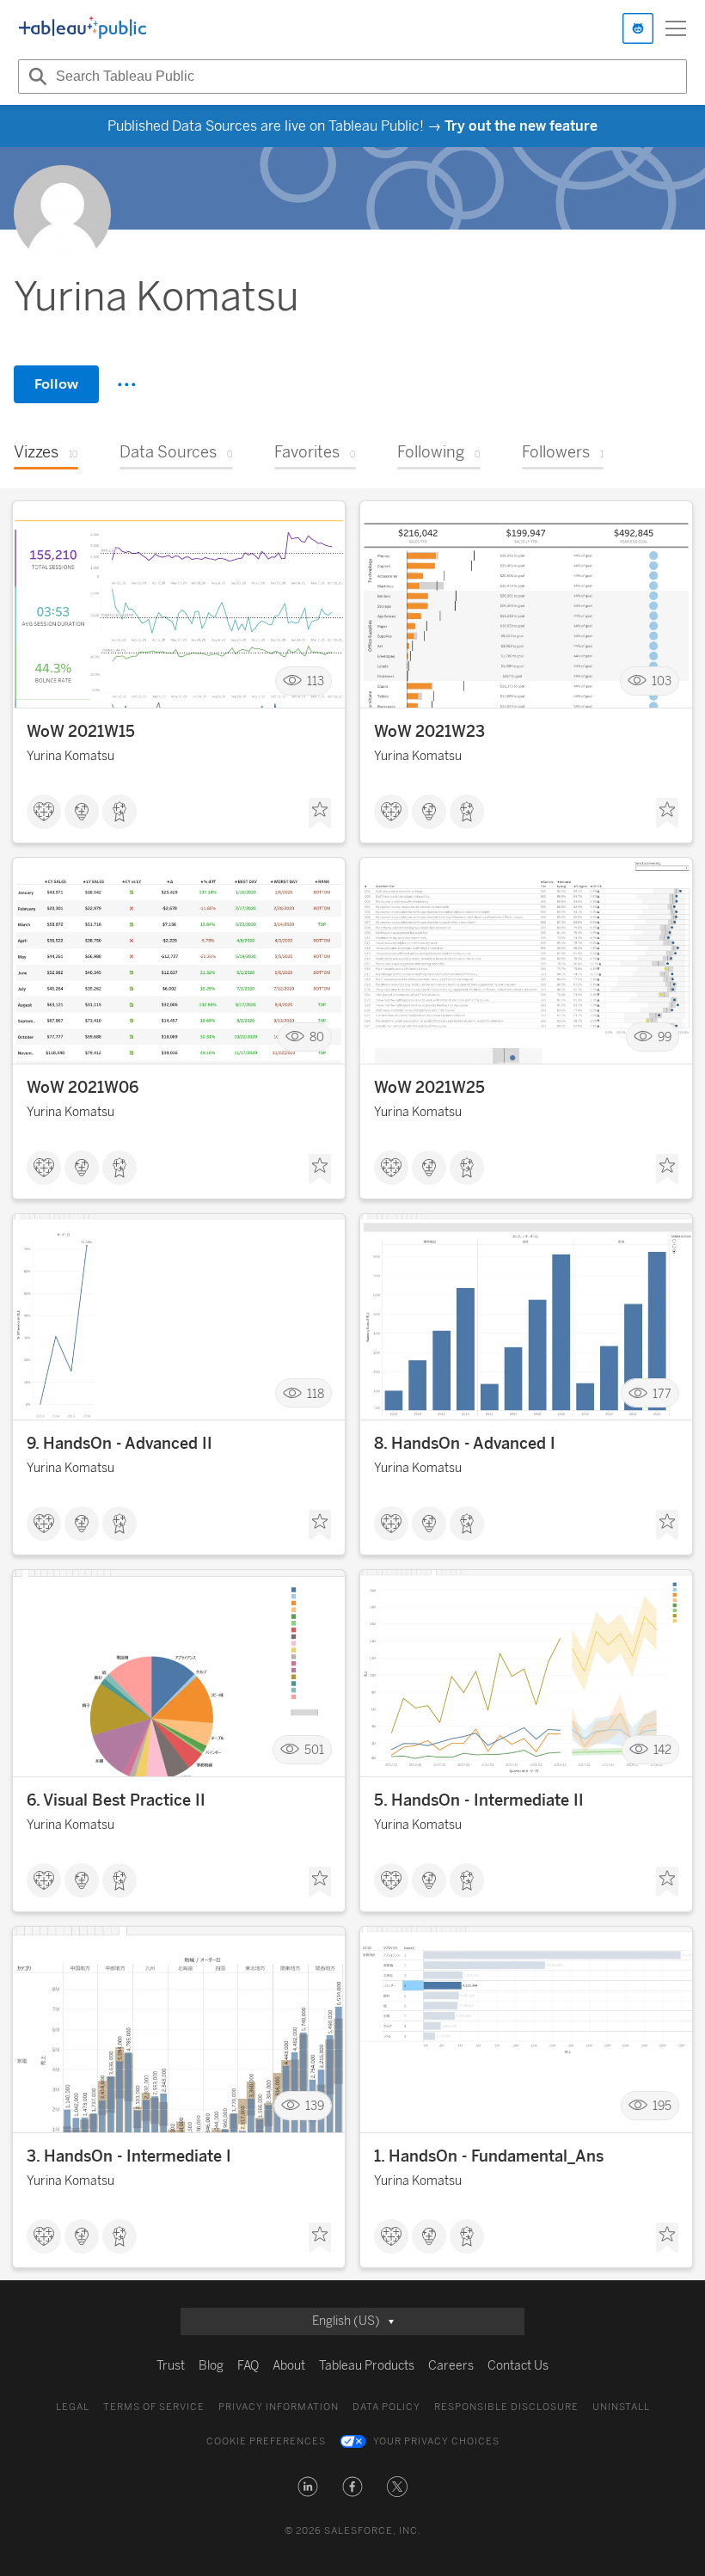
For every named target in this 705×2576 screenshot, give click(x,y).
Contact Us (518, 2366)
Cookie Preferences (266, 2441)
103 (662, 681)
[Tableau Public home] (83, 28)
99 (665, 1037)
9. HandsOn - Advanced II (120, 1444)
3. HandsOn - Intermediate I (129, 2156)
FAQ (248, 2366)
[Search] (35, 77)
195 (662, 2106)
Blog (211, 2366)
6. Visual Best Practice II (116, 1800)
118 (316, 1393)
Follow (56, 384)
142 (662, 1749)
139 (315, 2106)
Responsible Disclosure (506, 2407)
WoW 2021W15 (81, 732)
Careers (451, 2366)
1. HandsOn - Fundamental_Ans (489, 2156)
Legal (73, 2407)
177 (662, 1393)
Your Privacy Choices (436, 2441)
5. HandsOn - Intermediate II (479, 1800)
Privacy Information (279, 2407)
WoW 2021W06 (83, 1088)
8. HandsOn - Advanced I (465, 1444)
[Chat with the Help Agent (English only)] (638, 28)
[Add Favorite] (320, 813)
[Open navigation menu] (676, 28)
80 (317, 1037)
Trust (171, 2366)
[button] (308, 2487)
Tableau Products (367, 2366)
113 (316, 681)
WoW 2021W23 (429, 732)
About (289, 2366)
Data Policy (386, 2407)
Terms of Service (154, 2407)
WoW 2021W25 (429, 1088)
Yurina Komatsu (70, 756)
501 (314, 1749)
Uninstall (621, 2407)
